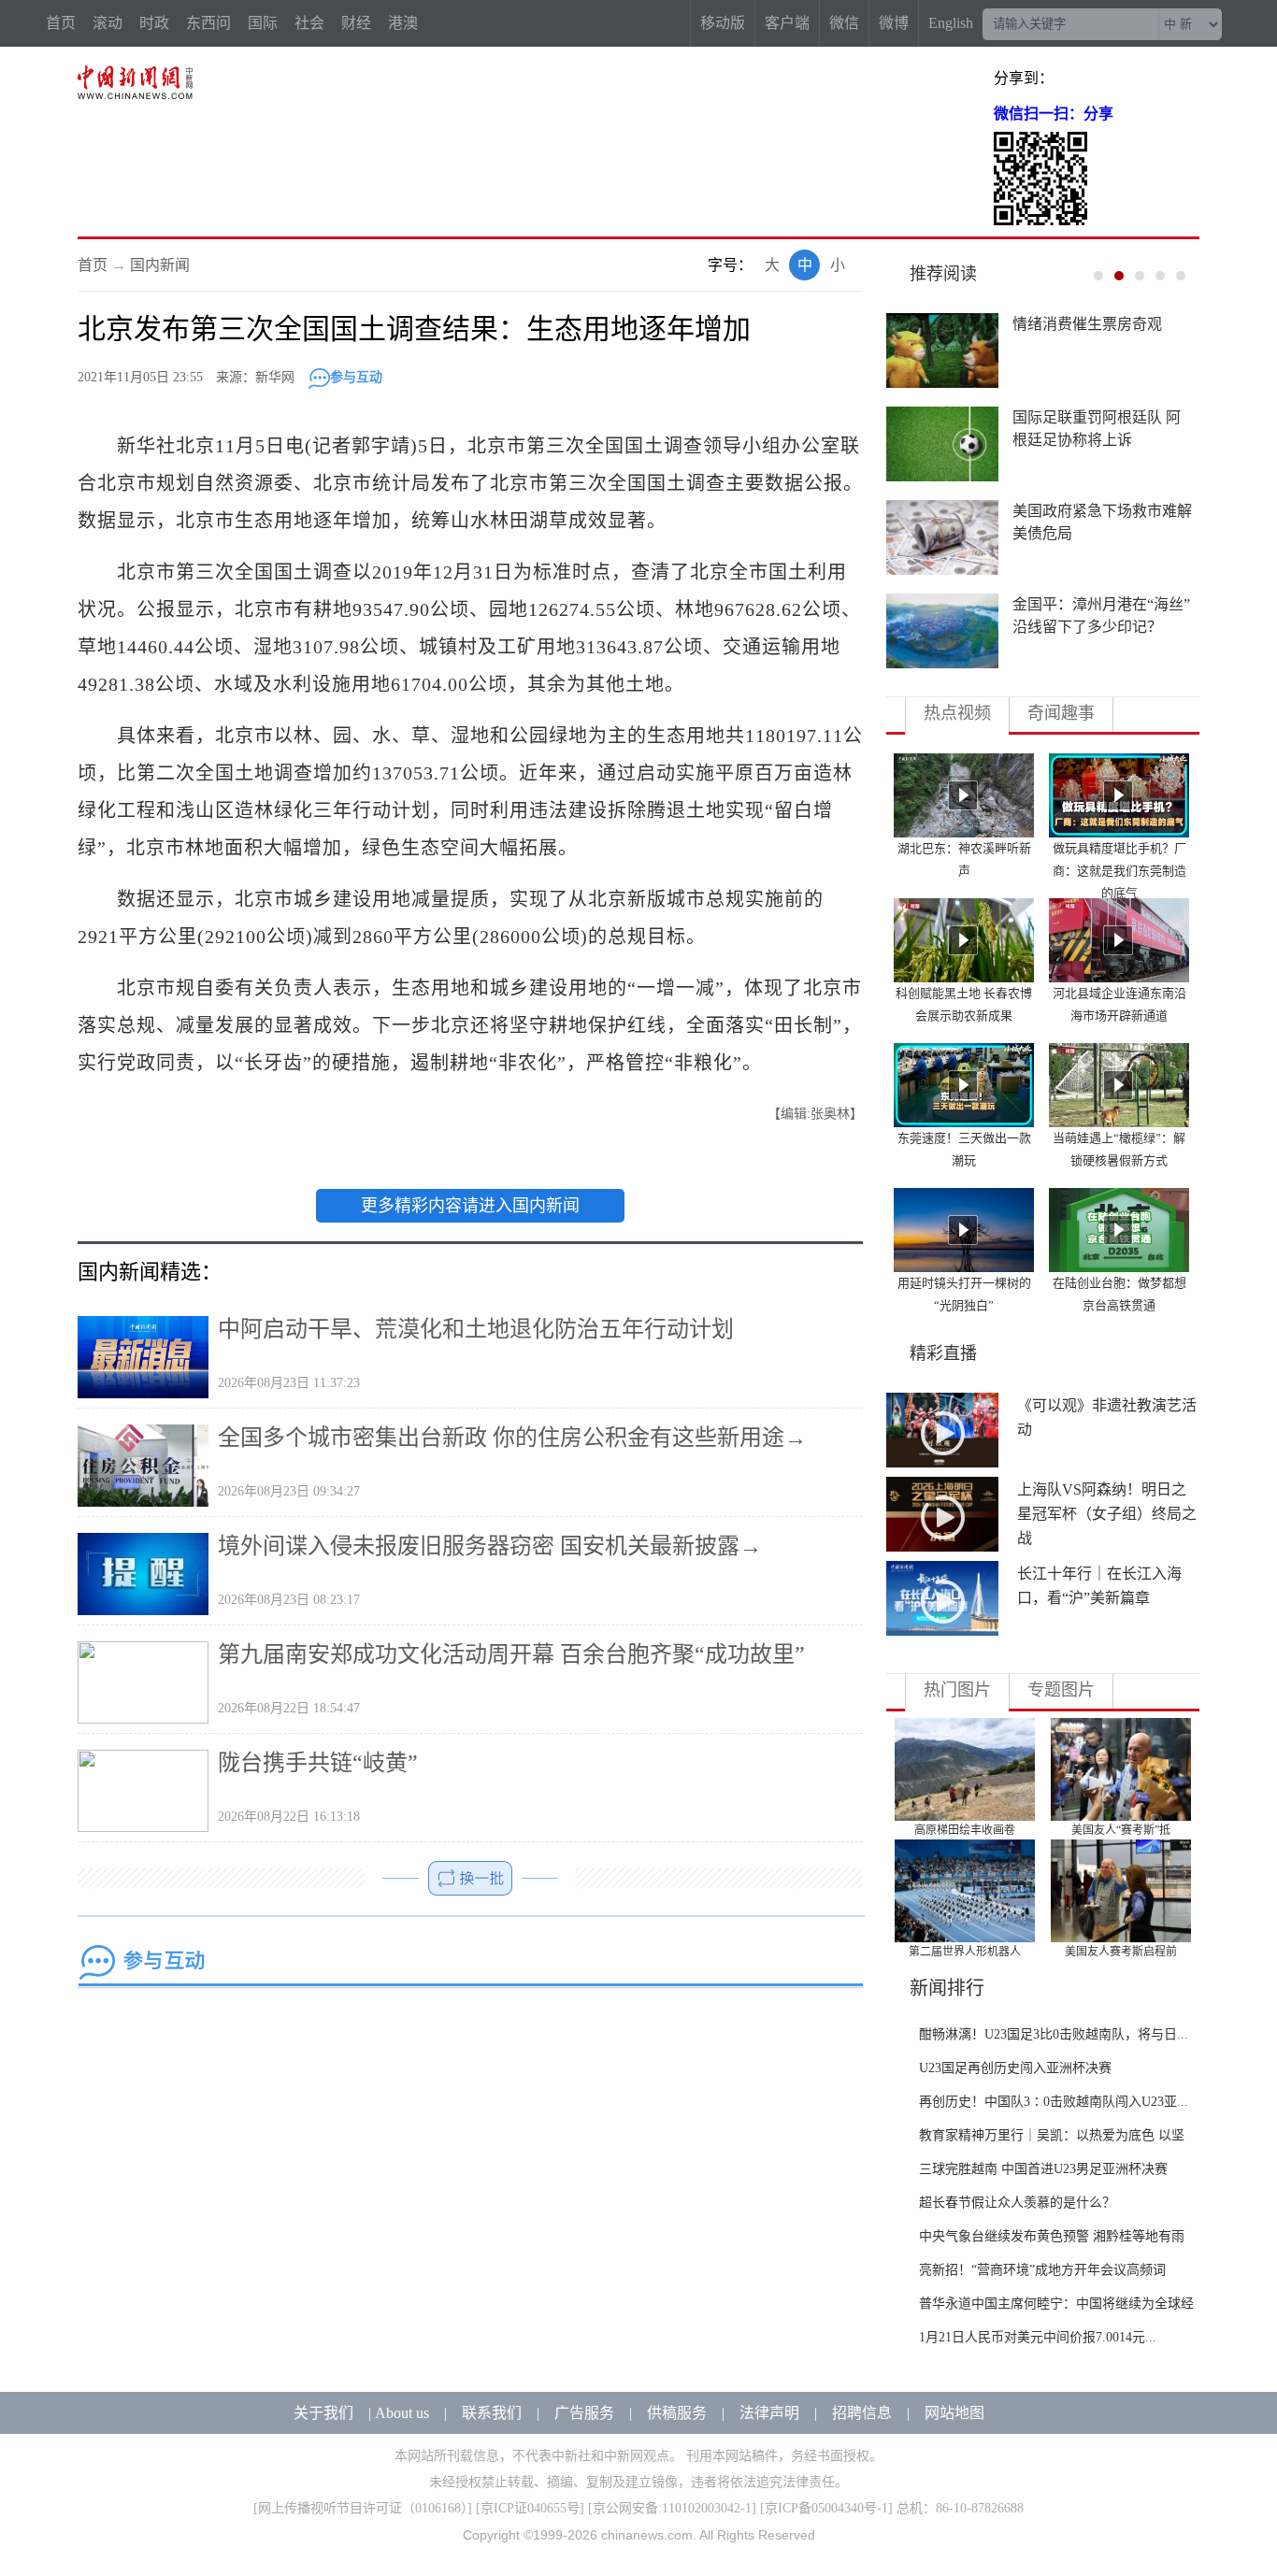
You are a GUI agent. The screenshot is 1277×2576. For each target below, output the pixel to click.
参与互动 (356, 377)
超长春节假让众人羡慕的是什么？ (1017, 2203)
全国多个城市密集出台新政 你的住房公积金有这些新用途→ (512, 1438)
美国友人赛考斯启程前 (1121, 1952)
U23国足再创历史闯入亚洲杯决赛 (1015, 2068)
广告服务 (584, 2413)
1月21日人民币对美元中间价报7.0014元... (1038, 2337)
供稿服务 (677, 2413)
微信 (844, 23)
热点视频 (957, 713)
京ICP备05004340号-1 (826, 2508)
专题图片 (1061, 1690)
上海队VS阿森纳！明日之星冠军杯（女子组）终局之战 (1107, 1514)
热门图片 (957, 1690)
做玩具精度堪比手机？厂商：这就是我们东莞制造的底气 (1119, 871)
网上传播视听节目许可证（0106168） (363, 2508)
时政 (154, 23)
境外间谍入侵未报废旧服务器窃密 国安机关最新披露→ (490, 1546)
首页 (61, 23)
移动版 (723, 23)
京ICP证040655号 (530, 2508)
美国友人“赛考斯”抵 (1121, 1830)
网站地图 (954, 2413)
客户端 (787, 23)
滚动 (108, 23)
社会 (309, 23)
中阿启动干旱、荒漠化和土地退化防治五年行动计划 (476, 1329)
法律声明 (769, 2413)
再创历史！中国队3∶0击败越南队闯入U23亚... (1054, 2102)
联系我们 (492, 2413)
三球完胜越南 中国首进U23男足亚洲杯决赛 (1043, 2169)
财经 (356, 23)
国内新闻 (160, 265)
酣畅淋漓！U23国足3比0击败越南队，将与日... (1054, 2034)
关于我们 (323, 2413)
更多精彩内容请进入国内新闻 (470, 1206)
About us (402, 2413)
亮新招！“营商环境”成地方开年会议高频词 (1042, 2270)
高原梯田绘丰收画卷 (965, 1830)
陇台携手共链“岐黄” (318, 1763)
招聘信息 (862, 2413)
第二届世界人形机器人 (965, 1952)
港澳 (403, 23)
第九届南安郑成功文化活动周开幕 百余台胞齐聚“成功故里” (511, 1654)
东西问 (208, 23)
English (951, 23)
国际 (263, 23)
